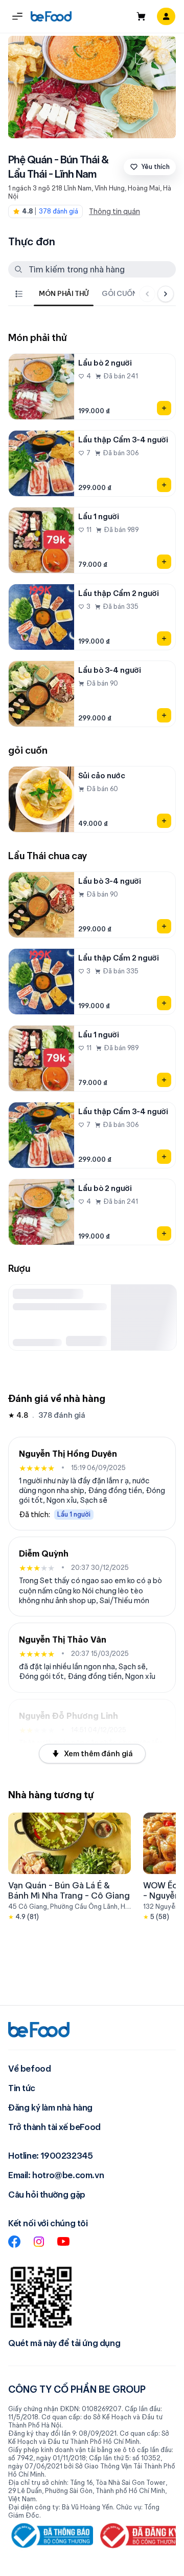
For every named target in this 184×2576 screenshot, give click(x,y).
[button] (17, 16)
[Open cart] (141, 16)
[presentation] (81, 294)
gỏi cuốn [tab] (120, 293)
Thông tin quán (114, 211)
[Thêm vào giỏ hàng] (164, 408)
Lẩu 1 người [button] (74, 1514)
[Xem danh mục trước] (147, 294)
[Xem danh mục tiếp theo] (166, 294)
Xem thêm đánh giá (98, 1754)
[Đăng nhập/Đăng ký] (166, 16)
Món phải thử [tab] (64, 293)
